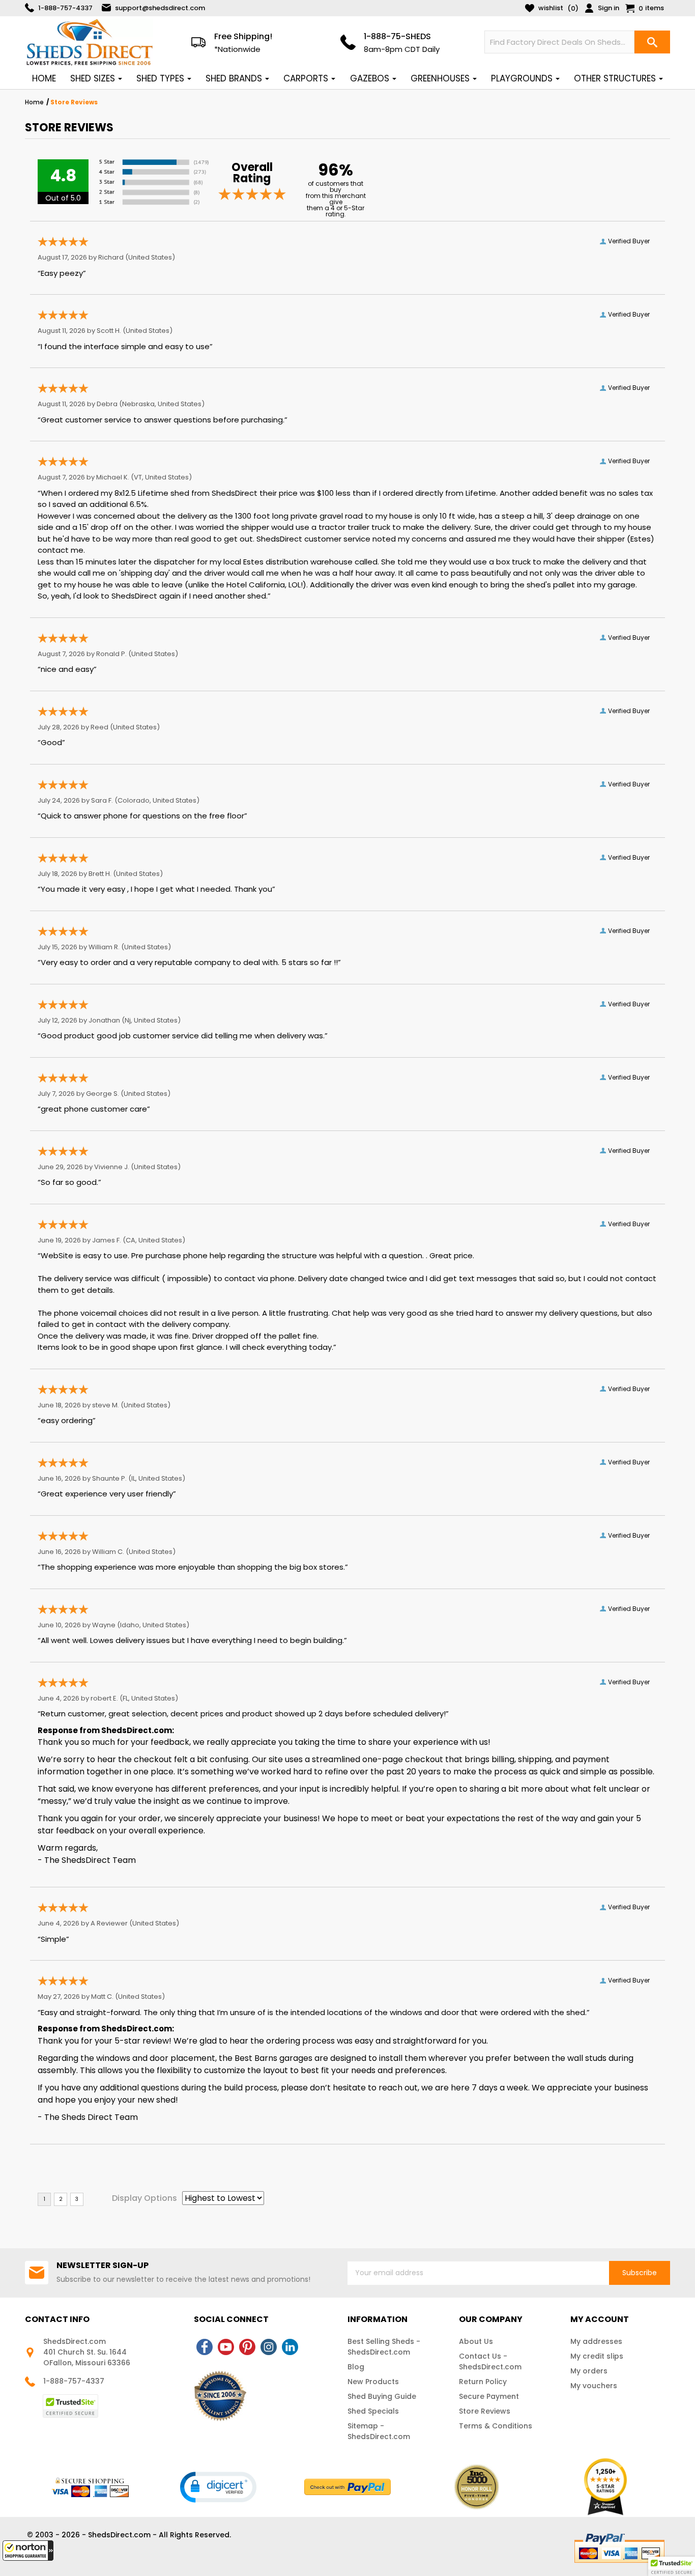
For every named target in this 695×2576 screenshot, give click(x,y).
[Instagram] (269, 2347)
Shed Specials (373, 2411)
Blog (356, 2367)
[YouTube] (226, 2347)
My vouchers (594, 2386)
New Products (373, 2382)
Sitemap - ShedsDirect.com (379, 2431)
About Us (476, 2341)
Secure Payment (489, 2396)
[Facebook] (205, 2347)
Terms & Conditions (496, 2426)
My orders (589, 2371)
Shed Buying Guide (382, 2396)
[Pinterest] (247, 2347)
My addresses (596, 2341)
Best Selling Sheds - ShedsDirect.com (384, 2347)
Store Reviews (485, 2411)
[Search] (652, 42)
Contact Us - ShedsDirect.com (490, 2361)
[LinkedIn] (290, 2347)
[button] (28, 2551)
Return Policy (483, 2382)
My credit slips (597, 2356)
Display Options (144, 2198)
